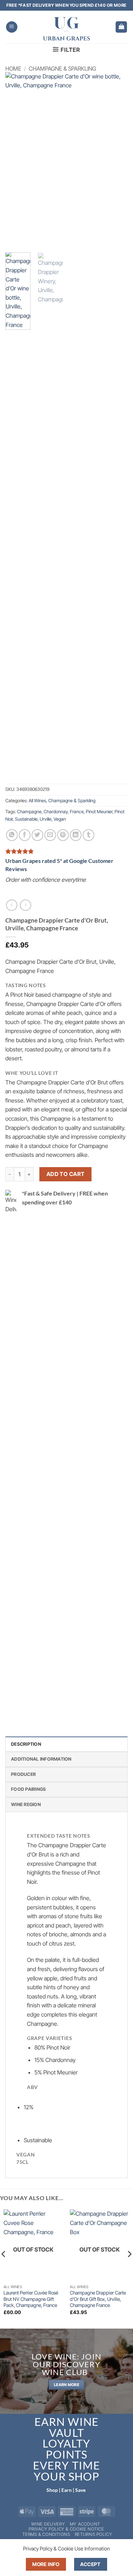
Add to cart (66, 1174)
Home (13, 69)
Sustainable (26, 819)
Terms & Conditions (46, 2534)
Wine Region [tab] (26, 1804)
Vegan (60, 819)
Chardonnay (56, 812)
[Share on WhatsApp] (12, 835)
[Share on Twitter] (37, 835)
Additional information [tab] (41, 1759)
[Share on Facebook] (25, 835)
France (77, 812)
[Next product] (12, 905)
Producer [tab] (23, 1774)
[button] (12, 27)
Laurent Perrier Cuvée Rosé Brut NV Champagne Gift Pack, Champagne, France (31, 2299)
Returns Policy (94, 2534)
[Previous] (17, 159)
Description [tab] (26, 1744)
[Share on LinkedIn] (76, 835)
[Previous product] (25, 905)
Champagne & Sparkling (62, 69)
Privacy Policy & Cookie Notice (66, 2529)
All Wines (37, 801)
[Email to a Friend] (50, 835)
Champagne (29, 812)
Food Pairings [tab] (28, 1789)
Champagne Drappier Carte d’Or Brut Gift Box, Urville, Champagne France (98, 2299)
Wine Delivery (48, 2524)
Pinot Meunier (99, 812)
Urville (46, 819)
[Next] (116, 159)
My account (85, 2524)
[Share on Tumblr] (88, 835)
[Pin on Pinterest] (63, 835)
